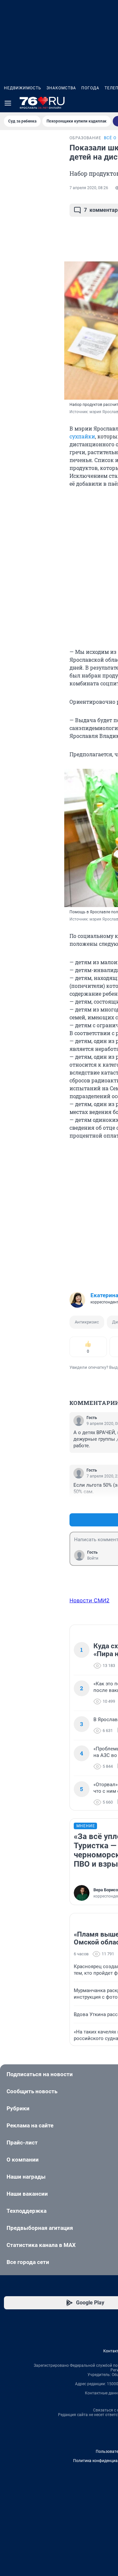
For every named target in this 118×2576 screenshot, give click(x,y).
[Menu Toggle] (8, 103)
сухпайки (82, 436)
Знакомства (61, 88)
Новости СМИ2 (89, 1600)
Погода (90, 88)
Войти (93, 1558)
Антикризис (87, 1322)
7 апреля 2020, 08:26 (89, 188)
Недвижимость (23, 88)
